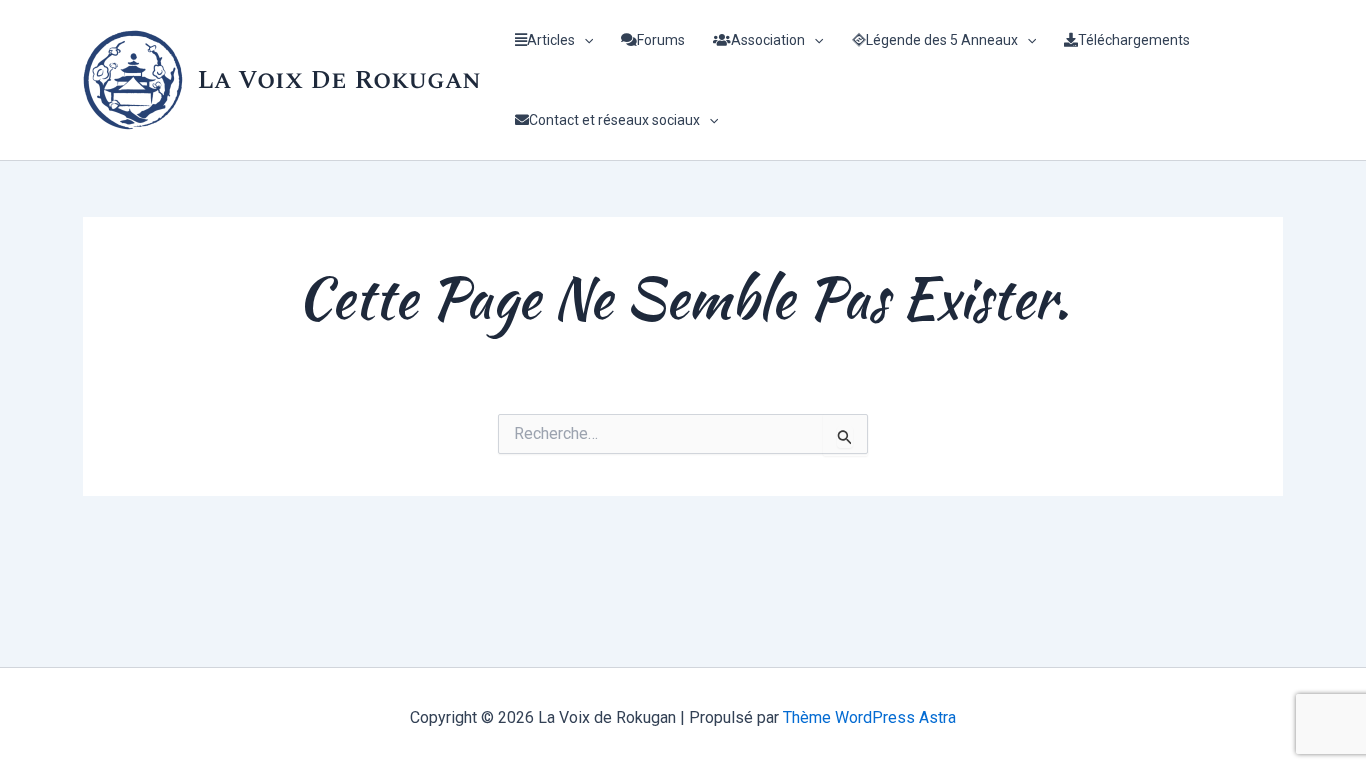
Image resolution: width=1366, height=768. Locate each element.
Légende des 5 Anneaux (942, 40)
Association (768, 40)
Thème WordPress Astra (869, 717)
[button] (584, 40)
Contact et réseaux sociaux (614, 120)
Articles (551, 40)
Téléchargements (1134, 40)
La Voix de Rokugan (339, 80)
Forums (661, 40)
